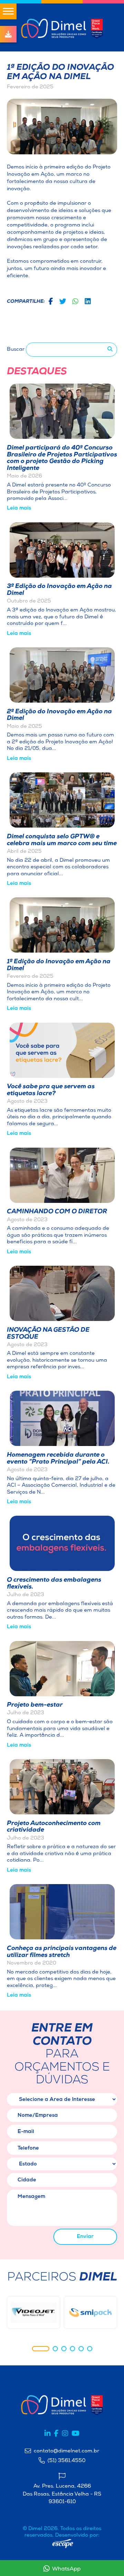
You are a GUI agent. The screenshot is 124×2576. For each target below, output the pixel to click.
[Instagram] (65, 2434)
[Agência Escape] (63, 2544)
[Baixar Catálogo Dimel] (8, 34)
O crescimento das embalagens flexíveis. (54, 1584)
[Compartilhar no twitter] (63, 302)
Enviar (85, 2237)
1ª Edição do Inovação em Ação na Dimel (59, 965)
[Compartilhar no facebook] (51, 302)
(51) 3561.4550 (66, 2461)
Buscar (16, 350)
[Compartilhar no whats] (75, 302)
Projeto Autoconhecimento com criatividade (54, 1827)
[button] (41, 2349)
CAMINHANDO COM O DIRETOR (57, 1212)
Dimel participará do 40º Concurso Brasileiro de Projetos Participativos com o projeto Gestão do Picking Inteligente (62, 458)
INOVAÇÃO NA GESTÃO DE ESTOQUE (48, 1334)
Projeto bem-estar (35, 1705)
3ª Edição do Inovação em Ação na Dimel (59, 590)
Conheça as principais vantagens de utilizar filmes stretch (62, 1952)
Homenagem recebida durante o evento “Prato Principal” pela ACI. (58, 1459)
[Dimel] (62, 27)
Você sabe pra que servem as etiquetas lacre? (51, 1090)
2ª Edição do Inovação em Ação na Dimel (59, 715)
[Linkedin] (48, 2434)
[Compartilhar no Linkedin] (88, 302)
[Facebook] (56, 2434)
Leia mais (19, 508)
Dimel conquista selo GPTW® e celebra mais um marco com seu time (62, 840)
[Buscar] (110, 350)
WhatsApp (66, 2569)
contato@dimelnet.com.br (66, 2451)
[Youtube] (76, 2434)
